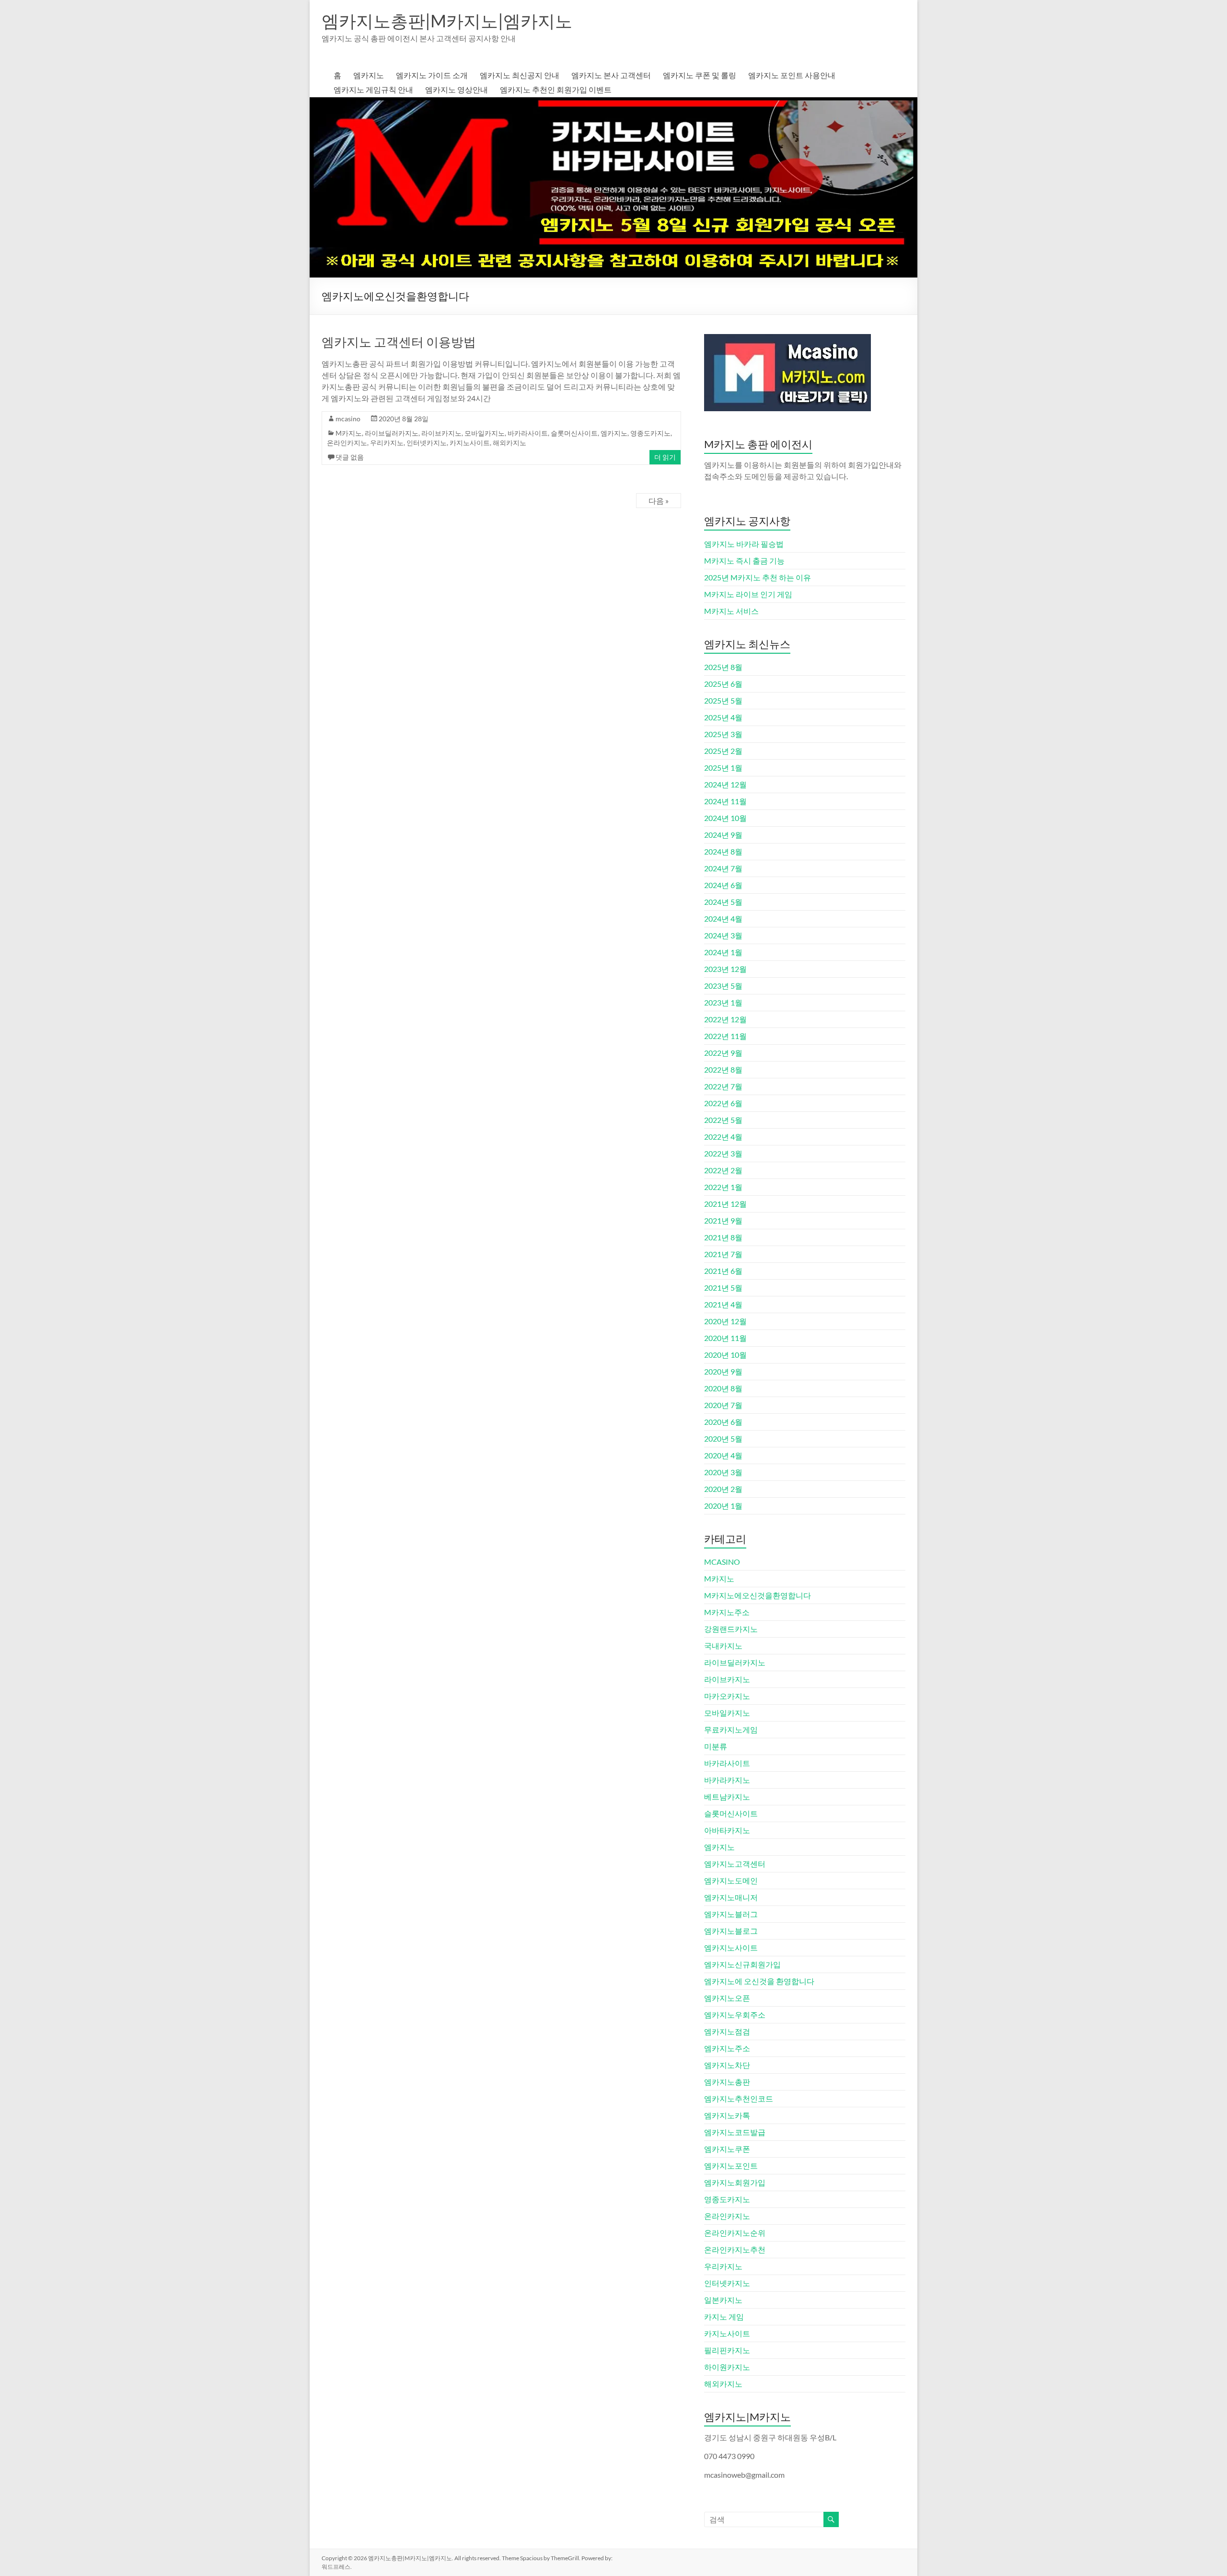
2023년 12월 (725, 969)
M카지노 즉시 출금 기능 (744, 560)
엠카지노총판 (727, 2082)
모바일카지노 (485, 433)
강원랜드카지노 (731, 1629)
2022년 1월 (723, 1187)
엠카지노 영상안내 (457, 89)
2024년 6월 (723, 885)
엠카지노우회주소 (735, 2015)
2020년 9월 (723, 1371)
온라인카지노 (347, 443)
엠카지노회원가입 (735, 2182)
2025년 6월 (723, 684)
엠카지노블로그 (731, 1931)
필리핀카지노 (727, 2350)
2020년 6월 (723, 1422)
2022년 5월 (723, 1120)
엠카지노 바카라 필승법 (744, 544)
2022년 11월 (725, 1036)
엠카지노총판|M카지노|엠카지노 (447, 21)
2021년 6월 (723, 1271)
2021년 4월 (723, 1304)
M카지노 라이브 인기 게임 (748, 594)
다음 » (659, 501)
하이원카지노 (727, 2367)
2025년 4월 (723, 717)
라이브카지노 (441, 433)
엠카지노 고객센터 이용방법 (399, 342)
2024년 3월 (723, 935)
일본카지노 (723, 2300)
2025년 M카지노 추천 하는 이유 (758, 577)
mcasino (348, 419)
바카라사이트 (528, 433)
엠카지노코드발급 (735, 2132)
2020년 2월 (723, 1489)
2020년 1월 (723, 1506)
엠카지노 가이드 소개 (432, 75)
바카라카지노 (727, 1780)
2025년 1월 (723, 768)
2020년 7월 (723, 1405)
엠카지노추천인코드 (739, 2098)
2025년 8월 (723, 667)
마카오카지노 (727, 1696)
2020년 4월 (723, 1455)
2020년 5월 (723, 1438)
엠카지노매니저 (731, 1897)
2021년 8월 (723, 1237)
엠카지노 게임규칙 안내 (373, 89)
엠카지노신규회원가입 (742, 1964)
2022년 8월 (723, 1069)
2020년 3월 (723, 1472)
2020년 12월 (725, 1321)
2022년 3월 (723, 1153)
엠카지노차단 (727, 2065)
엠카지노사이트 (731, 1947)
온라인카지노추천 (735, 2249)
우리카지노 (387, 443)
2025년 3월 (723, 734)
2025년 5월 (723, 700)
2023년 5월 (723, 986)
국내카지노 (723, 1646)
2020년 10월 (725, 1355)
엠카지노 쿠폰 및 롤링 (700, 75)
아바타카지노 (727, 1830)
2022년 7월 (723, 1086)
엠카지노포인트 (731, 2166)
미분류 (716, 1746)
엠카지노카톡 (727, 2115)
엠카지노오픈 (727, 1998)
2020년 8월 (723, 1388)
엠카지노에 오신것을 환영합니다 (759, 1981)
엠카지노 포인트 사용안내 (792, 75)
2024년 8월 (723, 851)
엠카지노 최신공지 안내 (520, 75)
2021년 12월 (725, 1204)
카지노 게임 (724, 2316)
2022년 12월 (725, 1019)
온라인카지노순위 (735, 2233)
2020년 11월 (725, 1338)
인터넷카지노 (427, 443)
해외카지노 (509, 443)
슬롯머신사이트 (574, 433)
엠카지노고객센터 (735, 1864)
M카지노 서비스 (731, 611)
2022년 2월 (723, 1170)
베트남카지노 (727, 1796)
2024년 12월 (725, 784)
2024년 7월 (723, 868)
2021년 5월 (723, 1288)
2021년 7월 (723, 1254)
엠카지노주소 (727, 2048)
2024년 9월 (723, 835)
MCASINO (722, 1562)
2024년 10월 (725, 818)
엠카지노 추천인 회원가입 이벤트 (556, 89)
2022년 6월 (723, 1103)
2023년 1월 (723, 1002)
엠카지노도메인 (731, 1880)
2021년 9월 (723, 1220)
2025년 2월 (723, 751)
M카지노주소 (727, 1612)
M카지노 (349, 433)
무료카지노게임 (731, 1729)
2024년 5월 (723, 902)
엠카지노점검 (727, 2031)
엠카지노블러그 (731, 1914)
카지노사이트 (470, 443)
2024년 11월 (725, 801)
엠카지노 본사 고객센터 (611, 75)
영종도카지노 (650, 433)
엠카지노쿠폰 (727, 2149)
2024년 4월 (723, 918)
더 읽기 (665, 457)
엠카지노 (369, 75)
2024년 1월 (723, 952)
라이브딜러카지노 (392, 433)
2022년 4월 (723, 1137)
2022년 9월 (723, 1053)
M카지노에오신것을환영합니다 (758, 1595)
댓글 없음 (350, 457)
